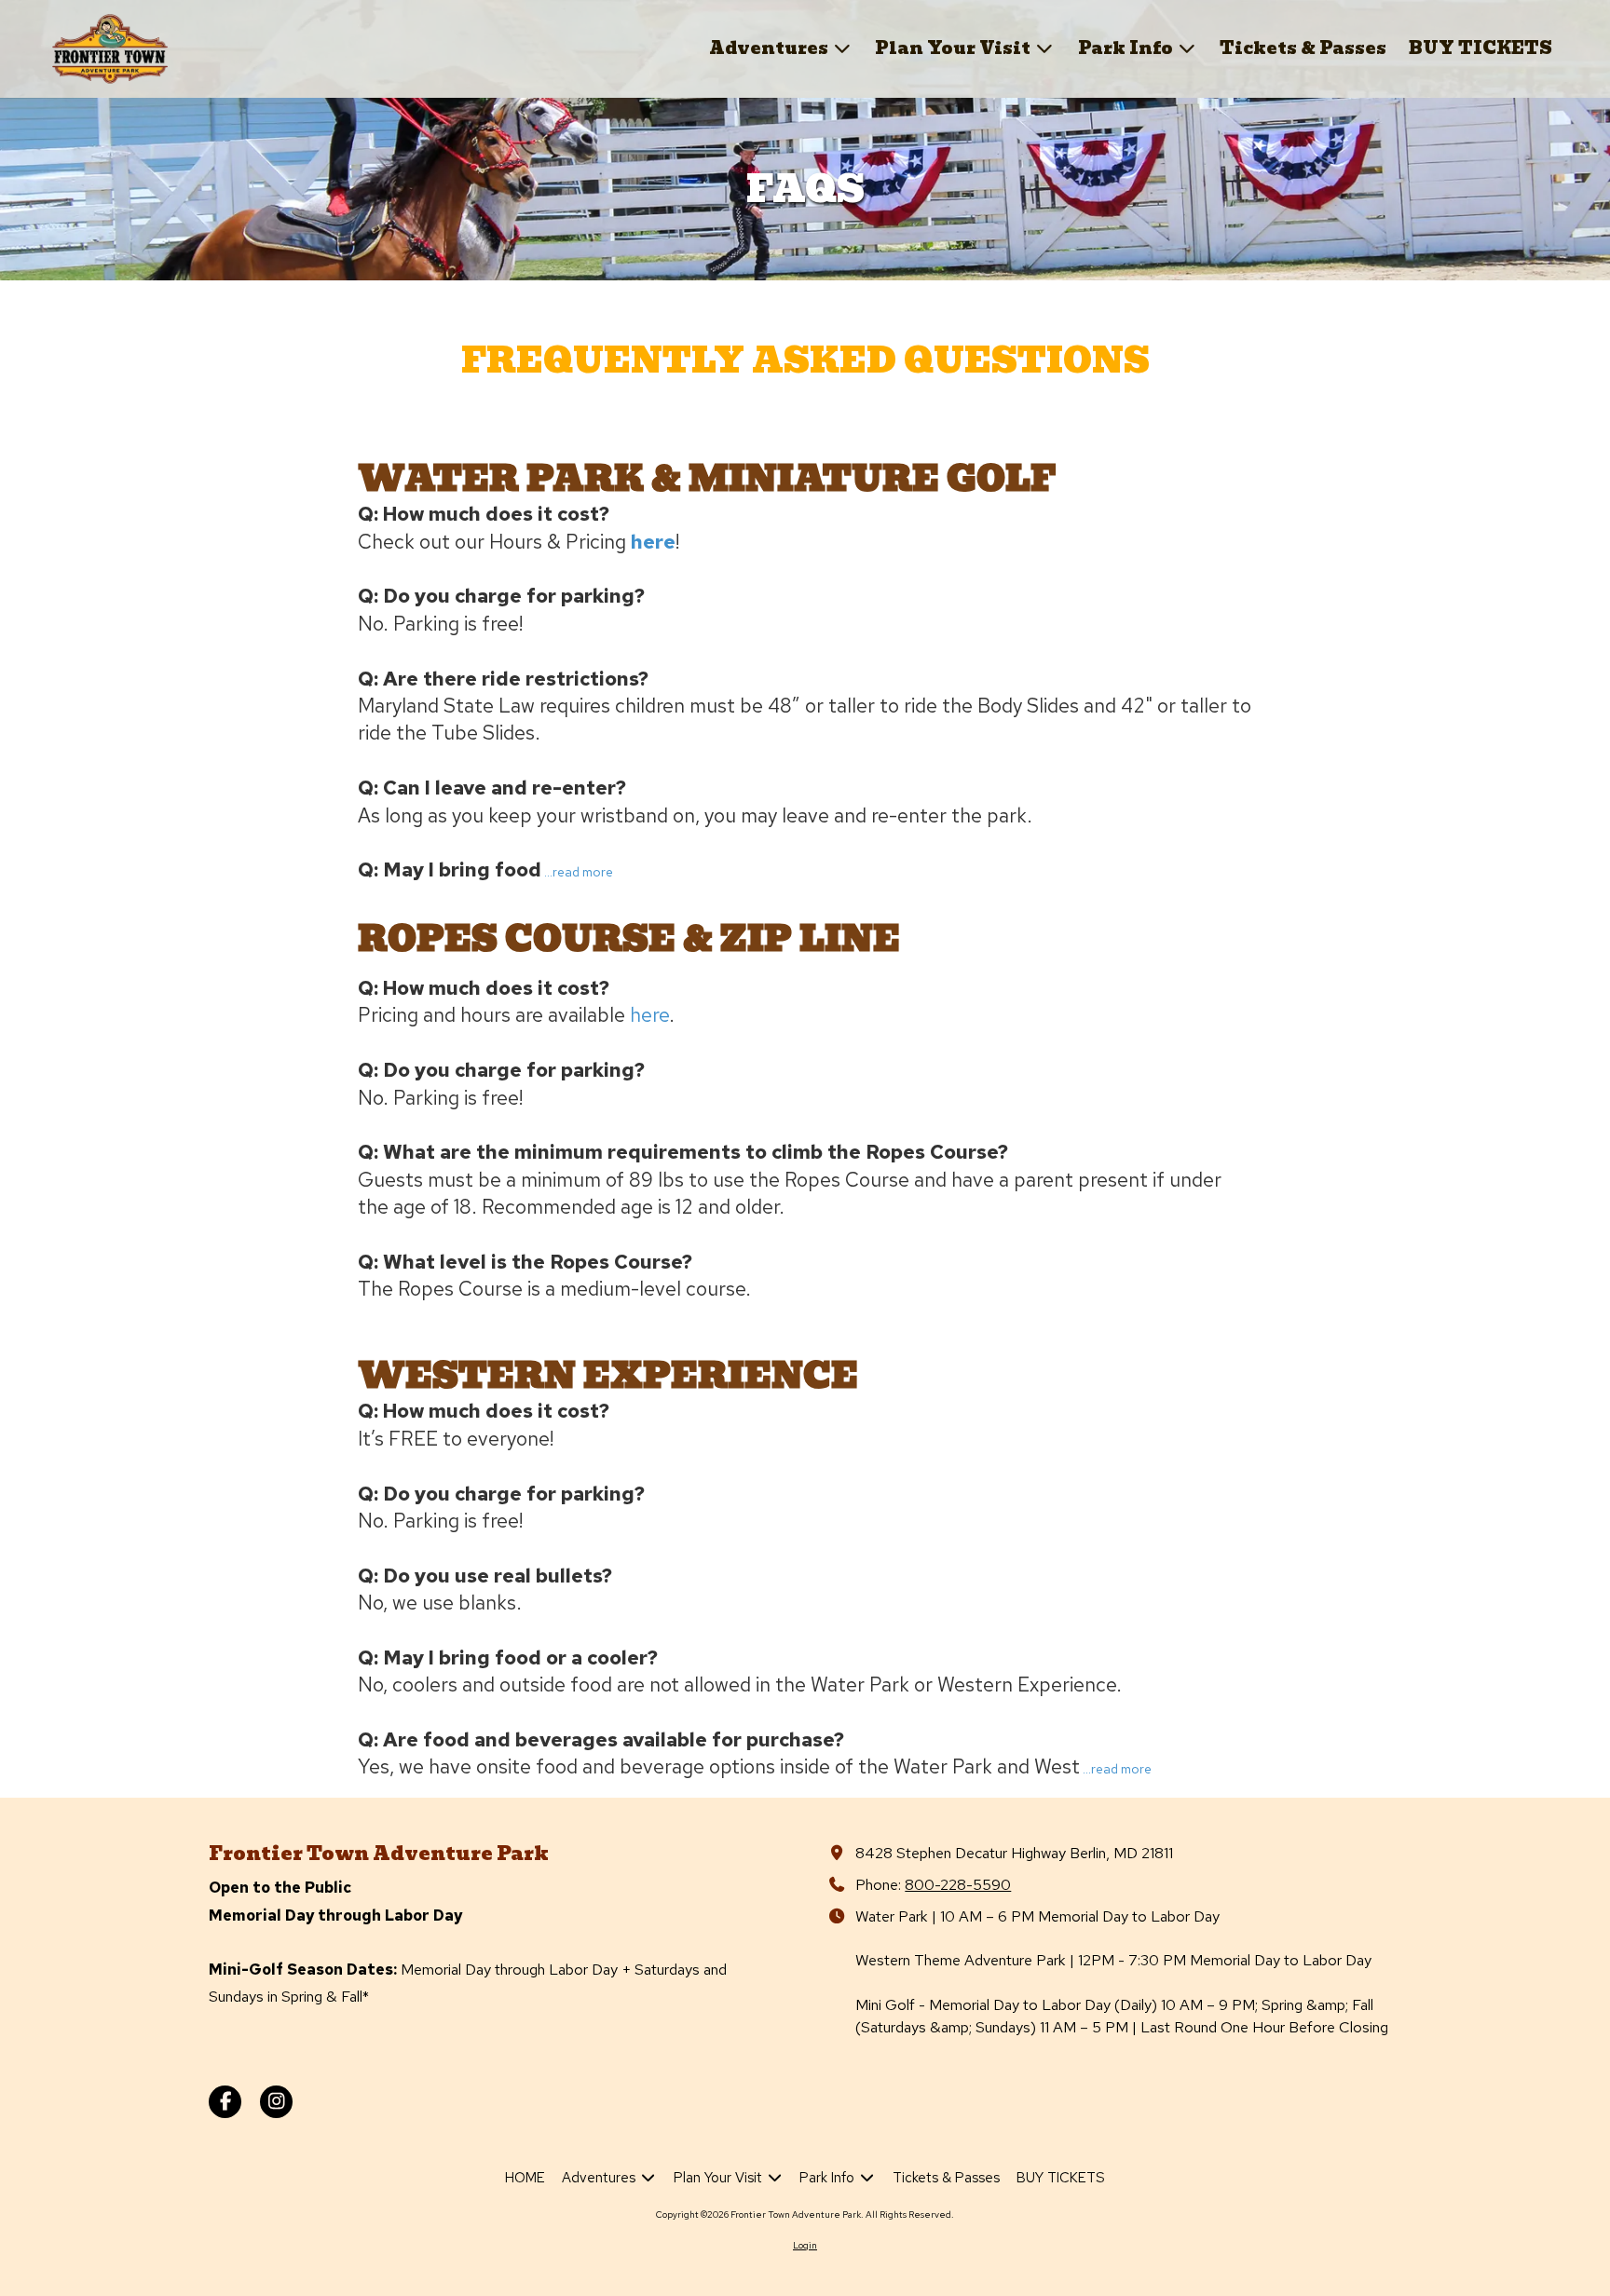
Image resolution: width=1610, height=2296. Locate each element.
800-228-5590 (958, 1884)
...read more (579, 872)
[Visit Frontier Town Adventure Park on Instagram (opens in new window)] (276, 2102)
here (653, 542)
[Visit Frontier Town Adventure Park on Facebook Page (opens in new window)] (225, 2102)
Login (805, 2245)
